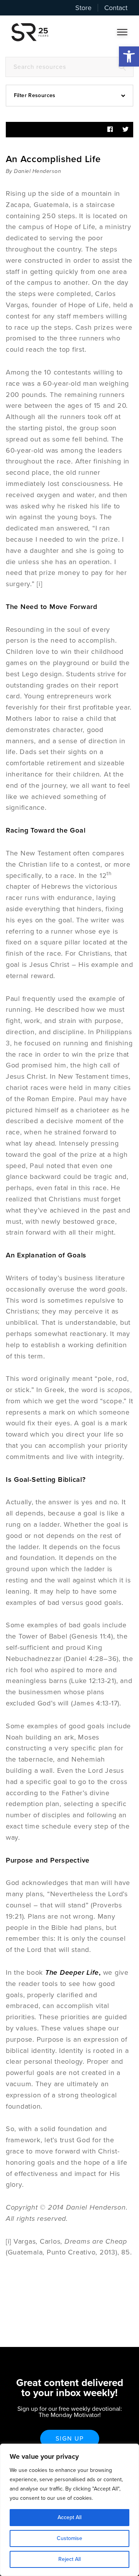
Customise (69, 2538)
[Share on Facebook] (110, 130)
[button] (129, 56)
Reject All (69, 2559)
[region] (69, 2510)
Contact (116, 8)
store (83, 8)
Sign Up (70, 2439)
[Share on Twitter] (125, 130)
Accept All (69, 2517)
